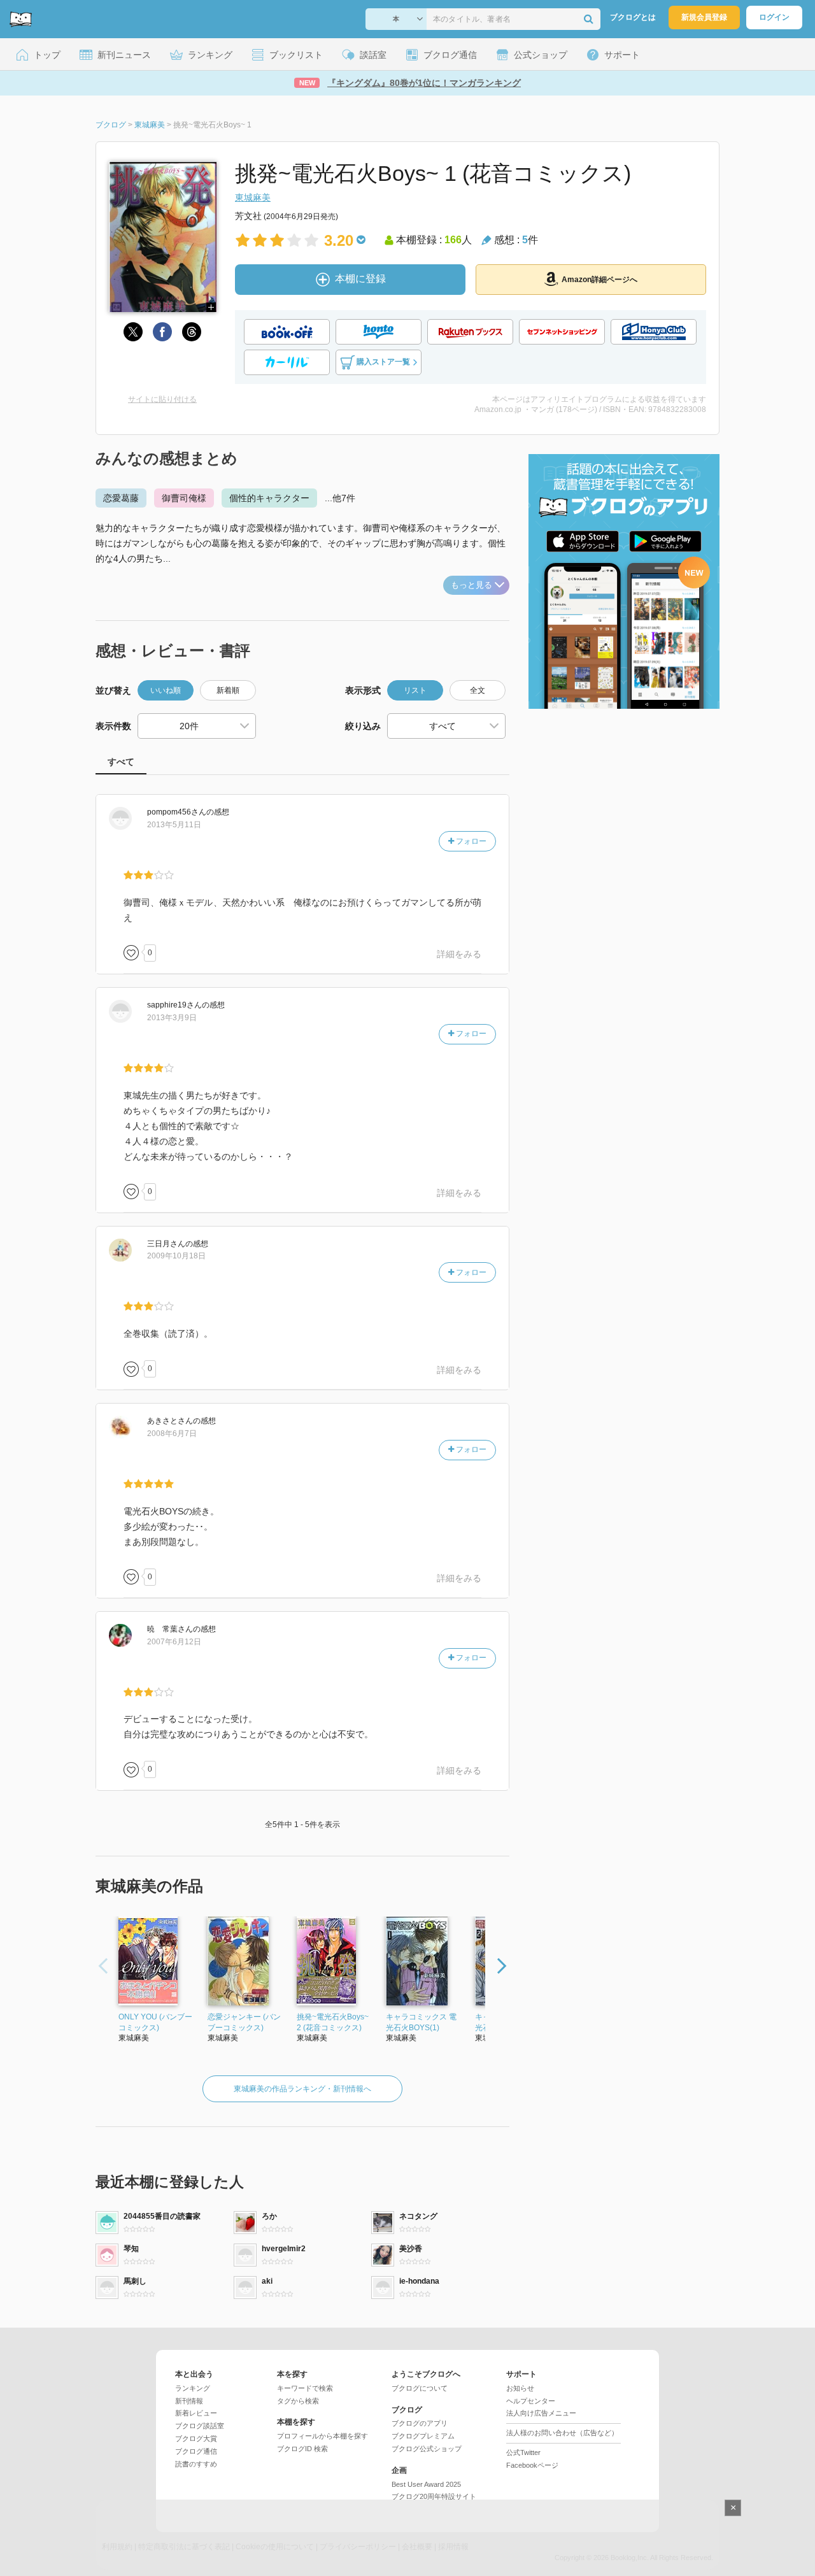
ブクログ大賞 (196, 2438)
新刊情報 (189, 2401)
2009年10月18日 (176, 1256)
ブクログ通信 (196, 2451)
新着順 (228, 690)
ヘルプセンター (531, 2401)
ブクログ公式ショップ (427, 2449)
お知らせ (520, 2388)
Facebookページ (532, 2465)
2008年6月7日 (172, 1434)
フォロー (470, 841)
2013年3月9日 (172, 1018)
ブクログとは (633, 17)
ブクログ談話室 (200, 2426)
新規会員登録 (704, 17)
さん (177, 812)
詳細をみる (459, 954)
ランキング (193, 2388)
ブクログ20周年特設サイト (434, 2496)
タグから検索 (298, 2401)
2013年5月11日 (174, 825)
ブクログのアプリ (420, 2423)
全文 (478, 690)
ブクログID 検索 (302, 2449)
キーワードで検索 (305, 2388)
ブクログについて (420, 2388)
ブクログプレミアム (423, 2436)
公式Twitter (523, 2452)
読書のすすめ (196, 2464)
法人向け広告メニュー (541, 2413)
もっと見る (471, 585)
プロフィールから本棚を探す (322, 2436)
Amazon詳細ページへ (599, 280)
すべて (121, 762)
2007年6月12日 (174, 1642)
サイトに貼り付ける (162, 399)
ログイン (774, 17)
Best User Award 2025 (426, 2484)
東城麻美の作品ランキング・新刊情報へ (302, 2089)
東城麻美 (253, 197)
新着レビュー (196, 2413)
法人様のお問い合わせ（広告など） (562, 2433)
